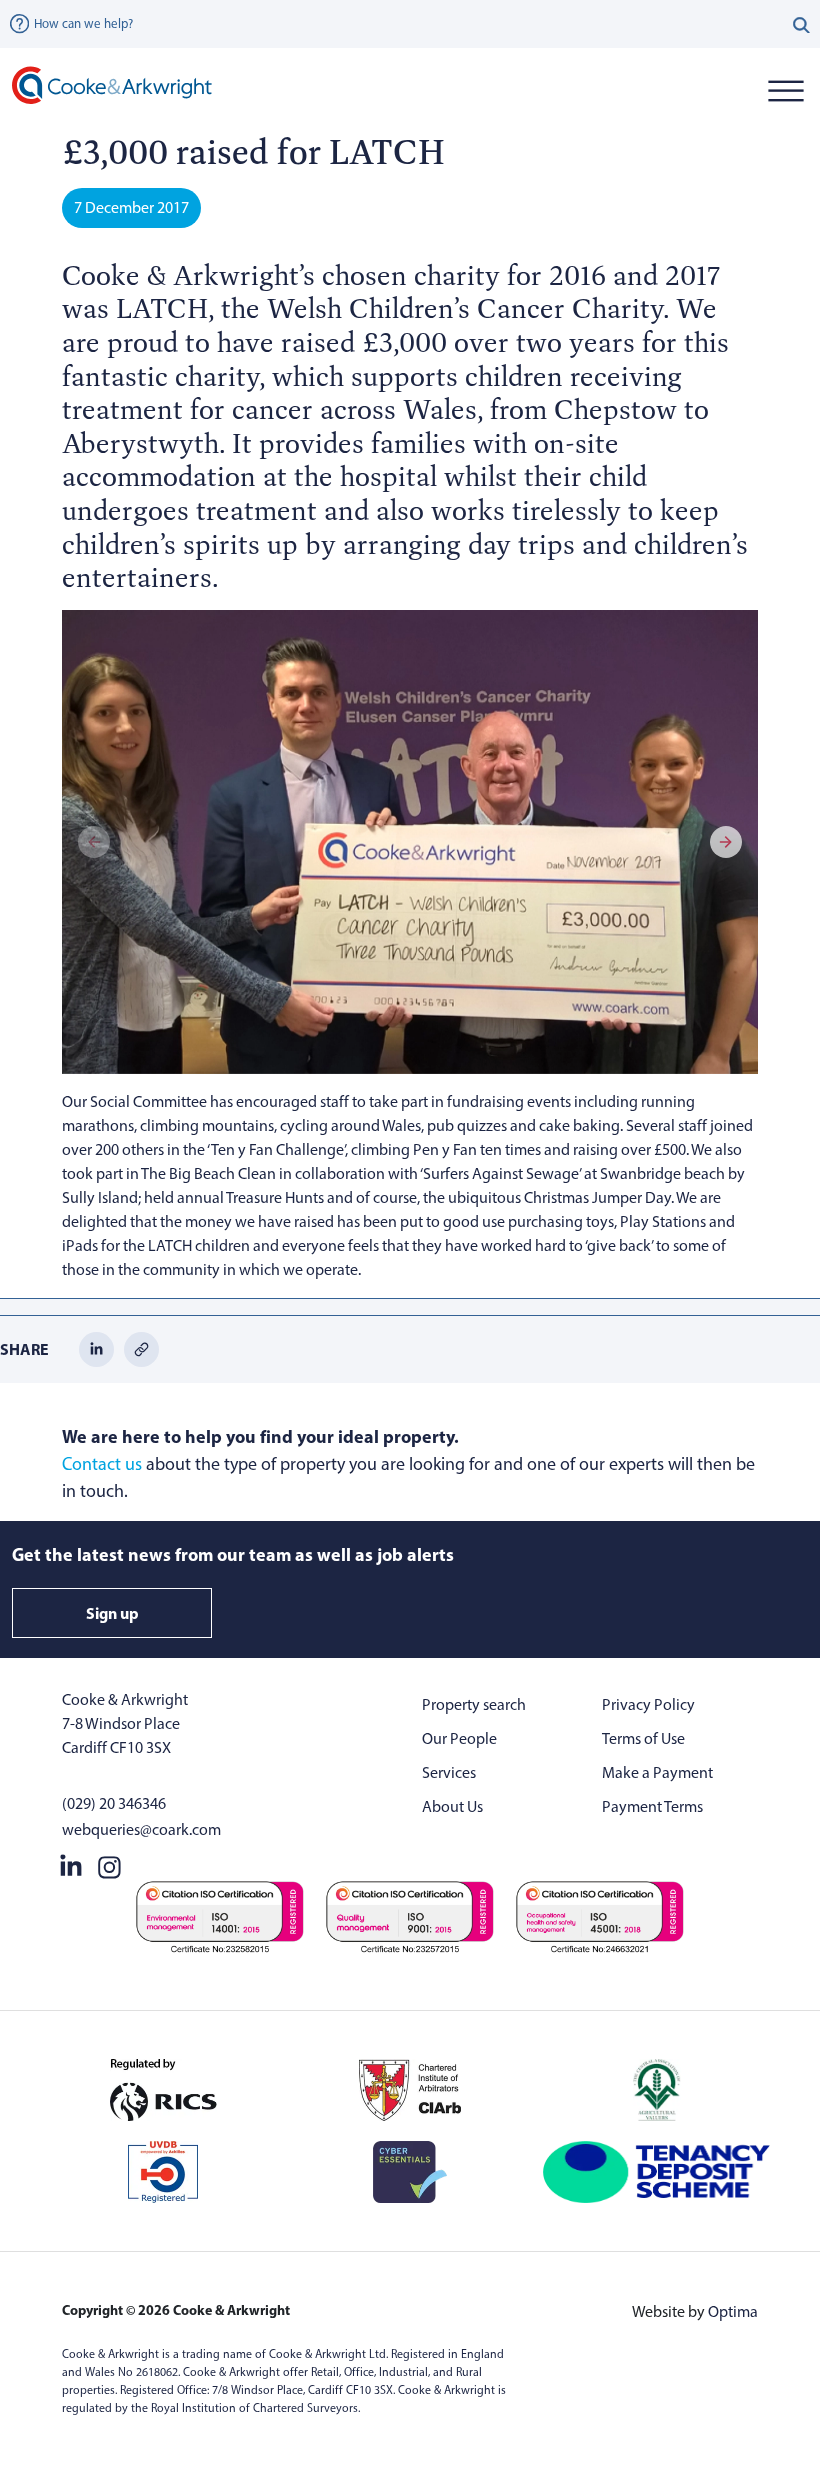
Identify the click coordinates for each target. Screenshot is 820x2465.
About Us (452, 1806)
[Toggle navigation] (785, 90)
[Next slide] (726, 842)
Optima (733, 2311)
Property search (474, 1704)
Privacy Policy (648, 1704)
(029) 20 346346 (114, 1803)
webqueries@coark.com (141, 1829)
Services (449, 1772)
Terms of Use (643, 1738)
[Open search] (801, 24)
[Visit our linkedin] (71, 1864)
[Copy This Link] (141, 1347)
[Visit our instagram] (109, 1864)
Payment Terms (652, 1806)
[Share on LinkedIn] (96, 1347)
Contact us (102, 1464)
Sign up (112, 1613)
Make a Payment (657, 1772)
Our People (459, 1738)
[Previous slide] (94, 842)
